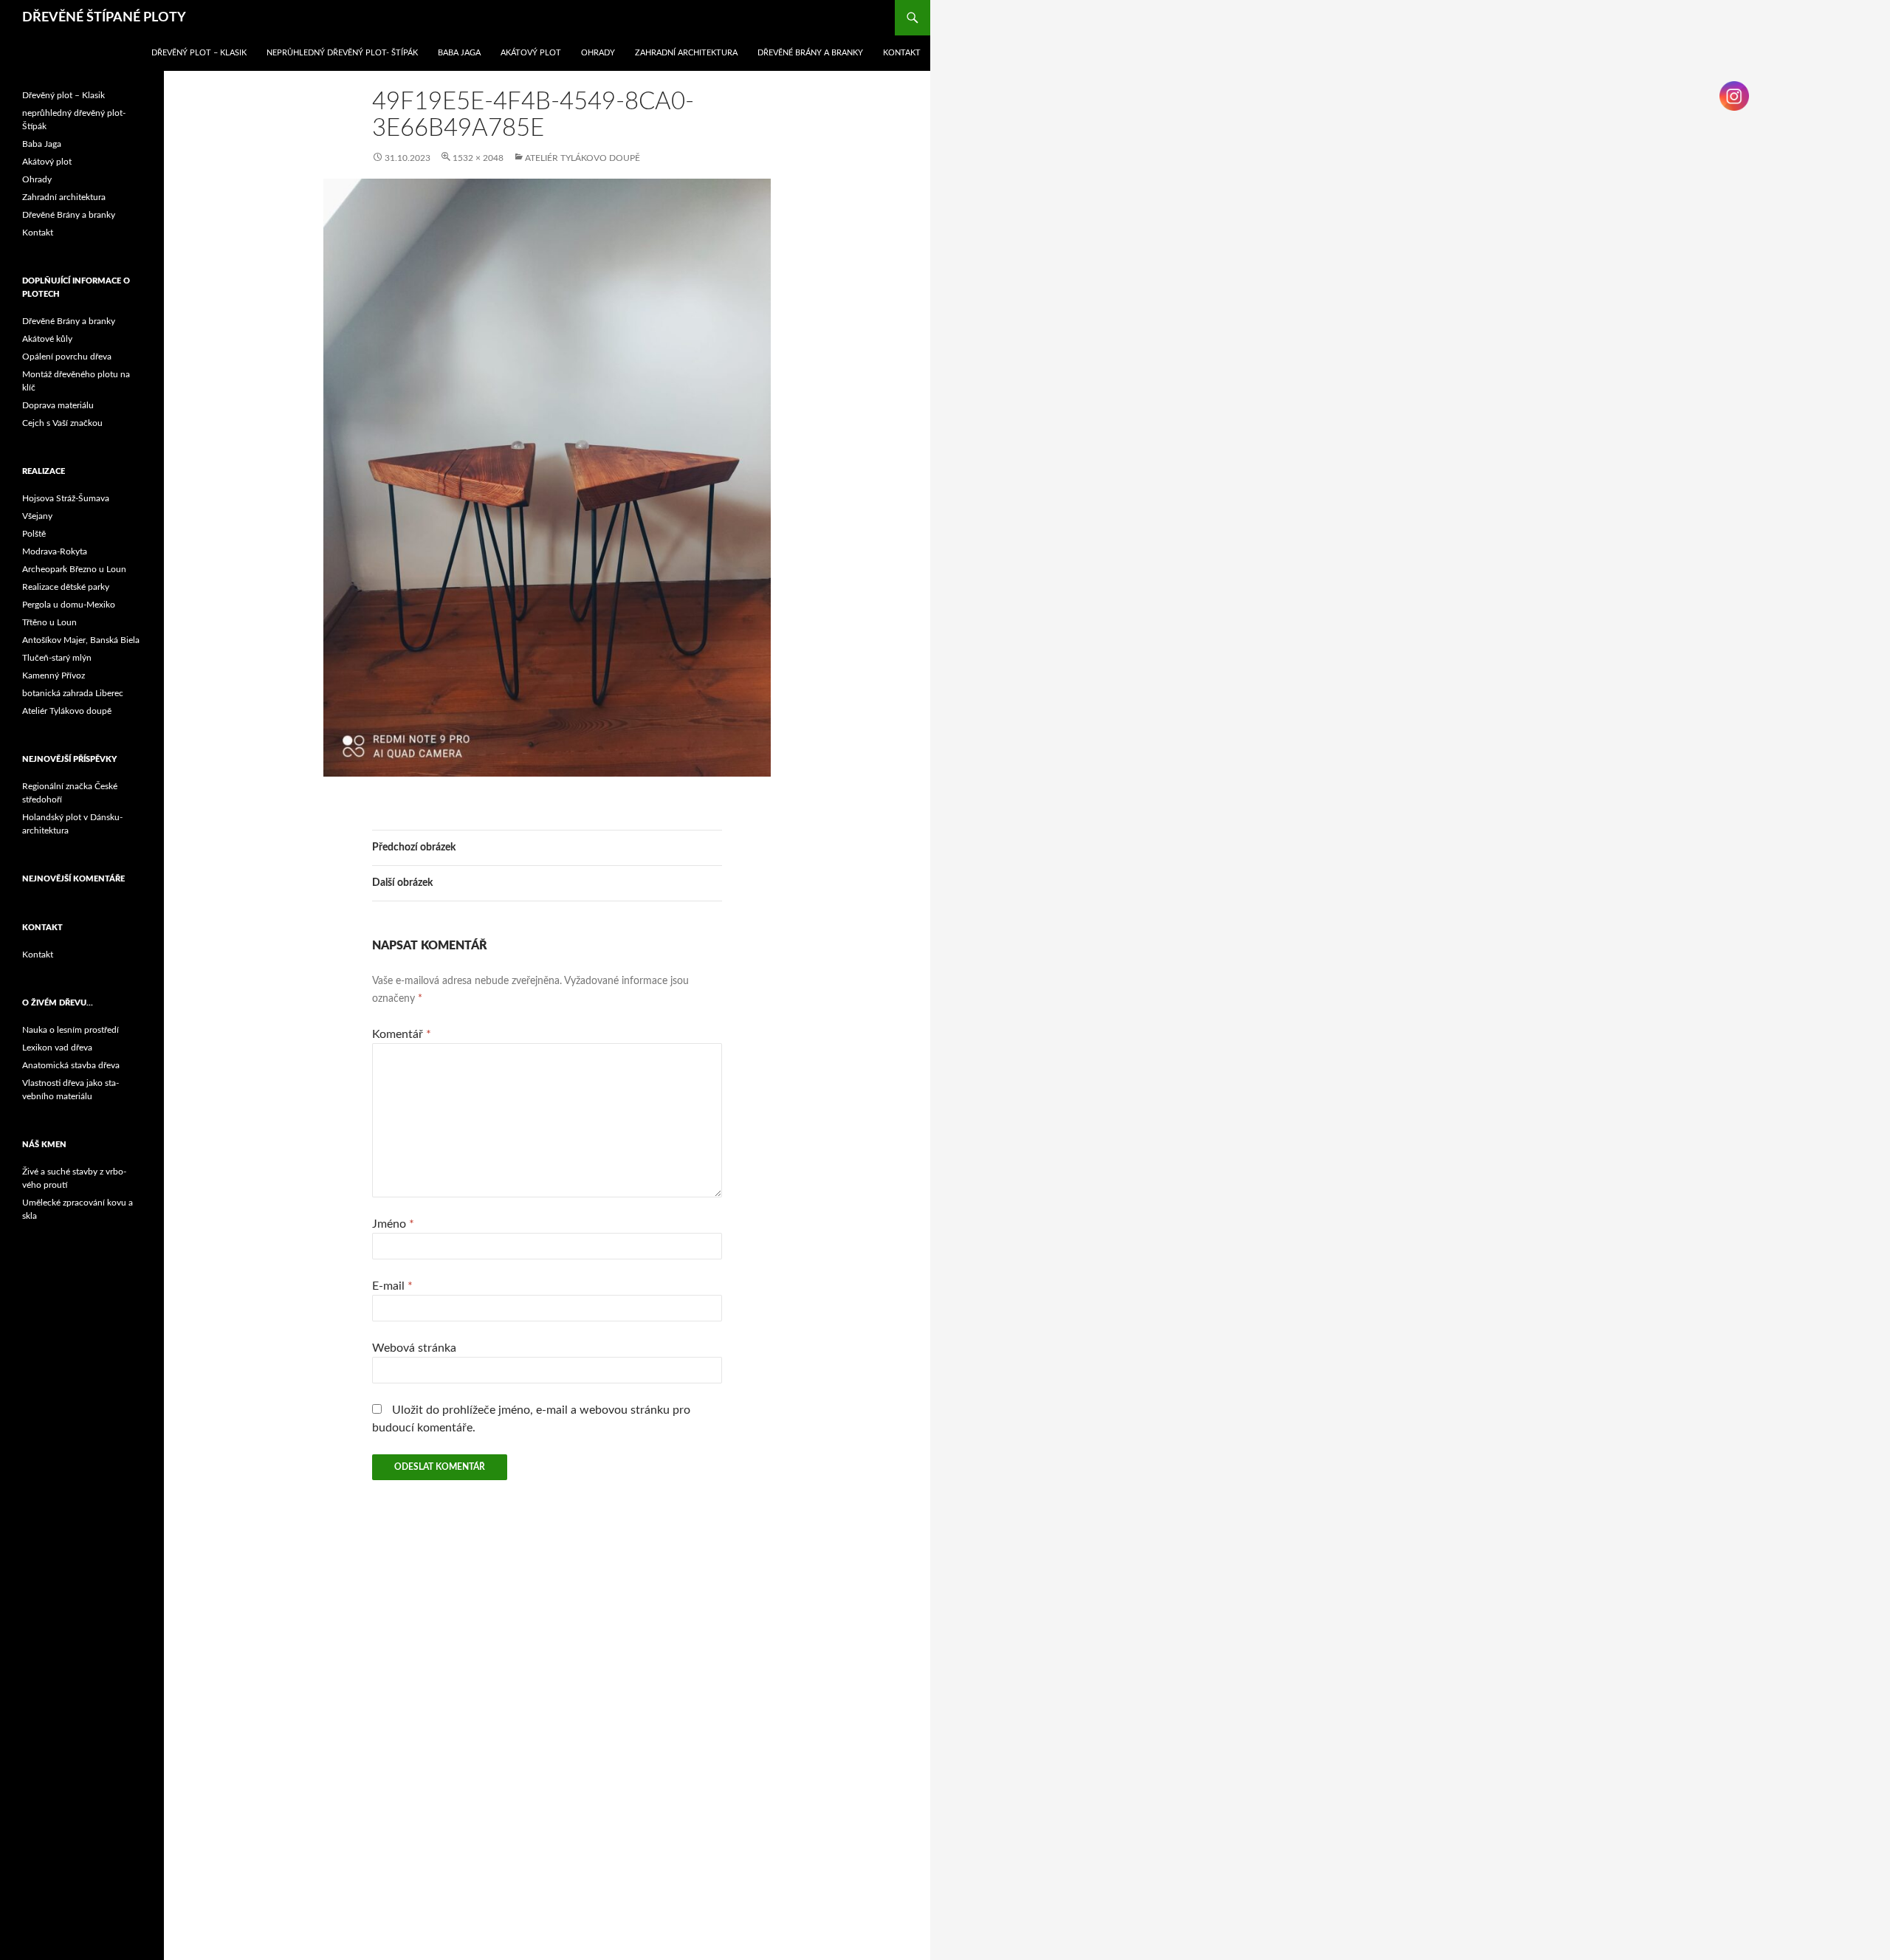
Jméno (393, 1224)
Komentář (402, 1034)
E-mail (392, 1286)
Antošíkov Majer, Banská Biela (81, 640)
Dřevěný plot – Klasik (199, 53)
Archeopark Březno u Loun (74, 569)
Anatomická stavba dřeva (71, 1065)
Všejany (37, 516)
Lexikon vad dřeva (57, 1048)
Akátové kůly (47, 339)
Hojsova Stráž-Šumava (66, 498)
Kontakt (902, 53)
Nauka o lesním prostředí (71, 1030)
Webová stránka (414, 1348)
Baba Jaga (459, 53)
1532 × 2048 (478, 158)
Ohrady (598, 53)
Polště (34, 534)
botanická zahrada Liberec (73, 693)
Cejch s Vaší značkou (62, 423)
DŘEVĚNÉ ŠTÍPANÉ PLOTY (104, 18)
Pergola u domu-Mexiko (69, 605)
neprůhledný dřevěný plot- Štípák (342, 53)
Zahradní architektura (686, 53)
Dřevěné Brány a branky (810, 53)
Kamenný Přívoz (54, 675)
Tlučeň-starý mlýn (57, 658)
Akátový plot (531, 53)
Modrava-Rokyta (55, 551)
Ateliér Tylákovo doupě (583, 158)
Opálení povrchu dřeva (67, 357)
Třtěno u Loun (49, 622)
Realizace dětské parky (66, 587)
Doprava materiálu (58, 405)
